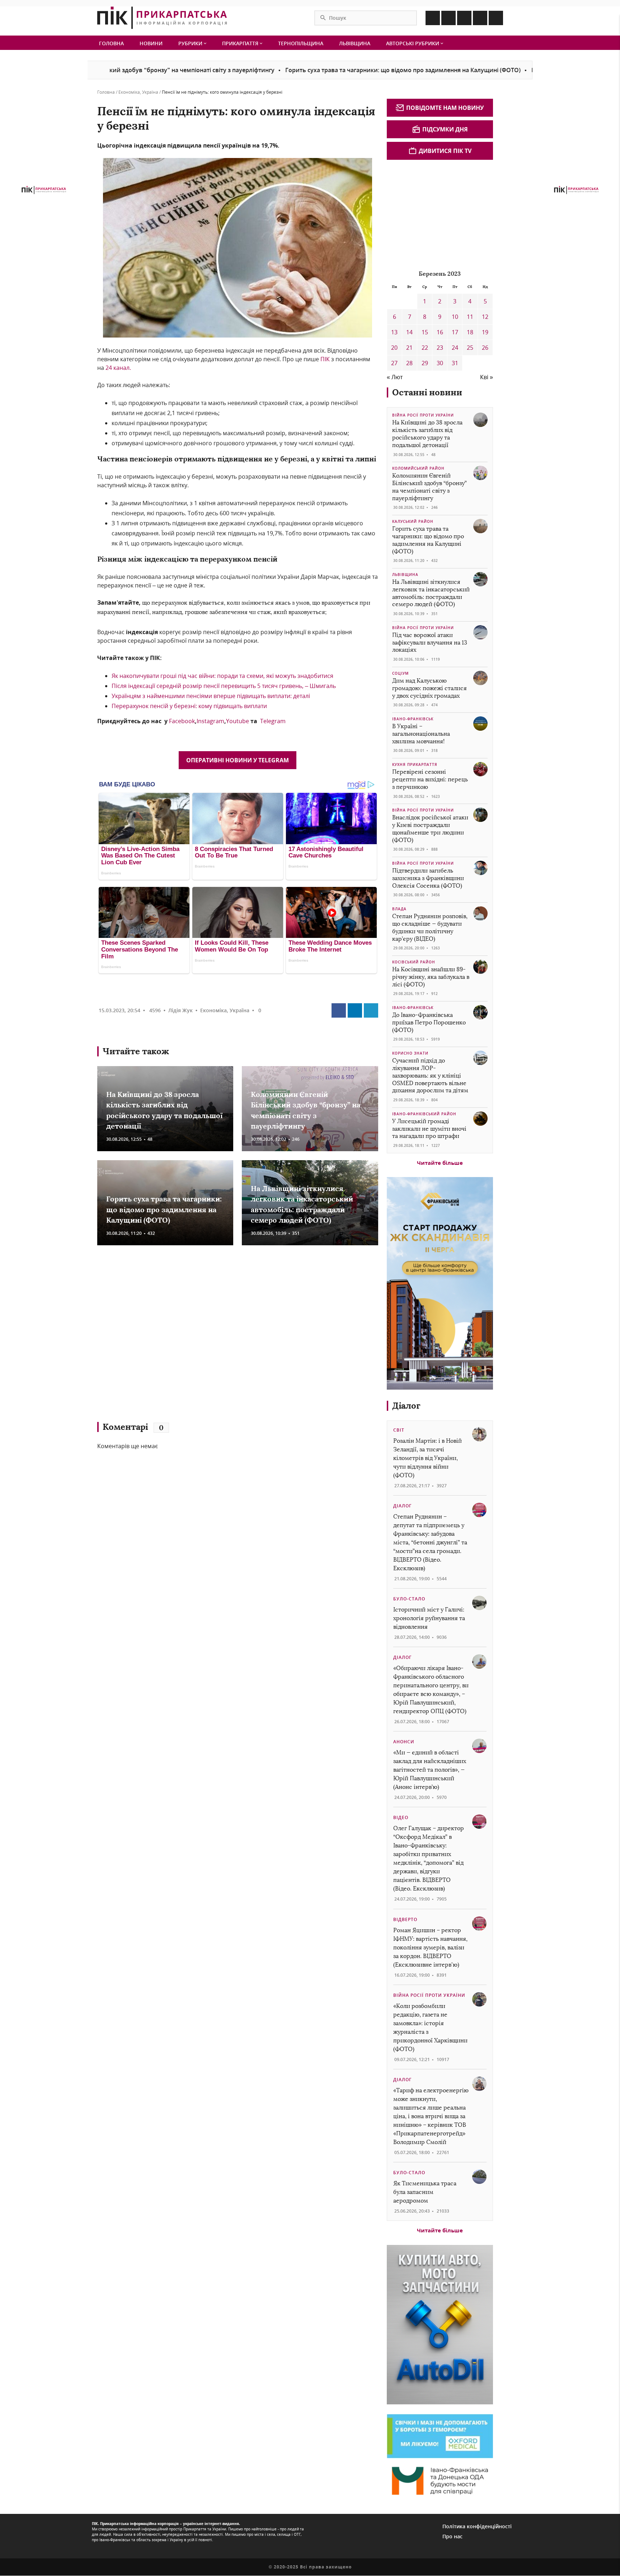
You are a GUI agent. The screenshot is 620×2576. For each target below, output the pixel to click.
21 (409, 348)
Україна (150, 92)
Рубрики (191, 43)
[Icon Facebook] (433, 18)
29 (425, 363)
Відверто (405, 1919)
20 (394, 348)
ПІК (325, 359)
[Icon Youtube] (496, 18)
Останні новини (427, 392)
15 (425, 332)
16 (440, 332)
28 (409, 363)
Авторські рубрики (413, 43)
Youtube (238, 721)
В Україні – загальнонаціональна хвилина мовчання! (421, 734)
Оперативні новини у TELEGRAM (238, 760)
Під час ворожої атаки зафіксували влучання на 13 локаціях (430, 643)
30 (440, 363)
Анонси (404, 1742)
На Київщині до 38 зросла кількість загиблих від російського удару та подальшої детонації (427, 434)
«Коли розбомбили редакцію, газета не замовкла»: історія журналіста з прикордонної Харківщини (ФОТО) (430, 2028)
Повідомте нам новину (445, 108)
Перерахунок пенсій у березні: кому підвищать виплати (189, 706)
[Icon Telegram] (480, 18)
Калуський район (413, 521)
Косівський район (414, 962)
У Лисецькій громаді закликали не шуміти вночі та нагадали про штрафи (429, 1129)
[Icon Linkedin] (464, 18)
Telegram (273, 721)
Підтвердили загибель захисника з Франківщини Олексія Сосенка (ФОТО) (428, 878)
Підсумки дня (445, 129)
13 (394, 332)
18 (470, 332)
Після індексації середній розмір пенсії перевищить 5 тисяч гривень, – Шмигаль (224, 686)
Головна (111, 43)
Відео (401, 1817)
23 (440, 348)
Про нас (452, 2536)
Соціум (400, 673)
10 (455, 317)
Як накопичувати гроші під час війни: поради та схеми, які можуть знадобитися (222, 676)
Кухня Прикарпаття (415, 764)
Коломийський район (418, 468)
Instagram (210, 721)
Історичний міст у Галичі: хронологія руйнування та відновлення (429, 1618)
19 (485, 332)
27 (394, 363)
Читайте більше (440, 1163)
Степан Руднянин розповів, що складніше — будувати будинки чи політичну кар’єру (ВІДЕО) (430, 927)
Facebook (182, 721)
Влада (399, 909)
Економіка (129, 92)
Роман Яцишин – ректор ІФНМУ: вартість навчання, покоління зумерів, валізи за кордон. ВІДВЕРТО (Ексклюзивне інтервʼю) (430, 1947)
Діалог (406, 1406)
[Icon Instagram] (448, 18)
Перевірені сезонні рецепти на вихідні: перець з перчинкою (430, 779)
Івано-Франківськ (413, 719)
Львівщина (355, 43)
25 (470, 348)
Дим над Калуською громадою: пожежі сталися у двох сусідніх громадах (429, 688)
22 (425, 348)
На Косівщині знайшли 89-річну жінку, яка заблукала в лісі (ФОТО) (431, 977)
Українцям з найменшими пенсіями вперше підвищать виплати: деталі (211, 696)
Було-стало (409, 1599)
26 (485, 348)
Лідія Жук (180, 1010)
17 (455, 332)
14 (409, 332)
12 (485, 317)
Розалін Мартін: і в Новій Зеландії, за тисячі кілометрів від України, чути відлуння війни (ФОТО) (428, 1458)
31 (455, 363)
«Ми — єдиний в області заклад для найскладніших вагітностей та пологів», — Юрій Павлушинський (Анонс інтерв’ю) (430, 1770)
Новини (151, 43)
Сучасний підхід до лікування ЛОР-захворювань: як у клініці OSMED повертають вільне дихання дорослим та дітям (430, 1075)
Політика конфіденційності (477, 2526)
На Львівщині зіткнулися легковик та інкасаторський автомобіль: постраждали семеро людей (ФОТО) (431, 593)
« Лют (395, 377)
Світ (399, 1430)
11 (470, 317)
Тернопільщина (301, 43)
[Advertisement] (201, 1337)
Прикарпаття (241, 43)
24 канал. (118, 368)
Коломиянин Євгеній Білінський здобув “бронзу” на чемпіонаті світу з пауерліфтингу (429, 487)
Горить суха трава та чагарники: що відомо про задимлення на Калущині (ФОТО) (323, 70)
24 (455, 348)
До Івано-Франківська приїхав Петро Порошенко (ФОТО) (429, 1022)
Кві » (487, 377)
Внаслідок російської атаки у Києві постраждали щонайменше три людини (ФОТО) (430, 829)
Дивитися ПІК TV (445, 151)
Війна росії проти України (423, 415)
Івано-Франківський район (424, 1114)
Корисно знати (410, 1053)
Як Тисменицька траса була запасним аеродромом (425, 2192)
